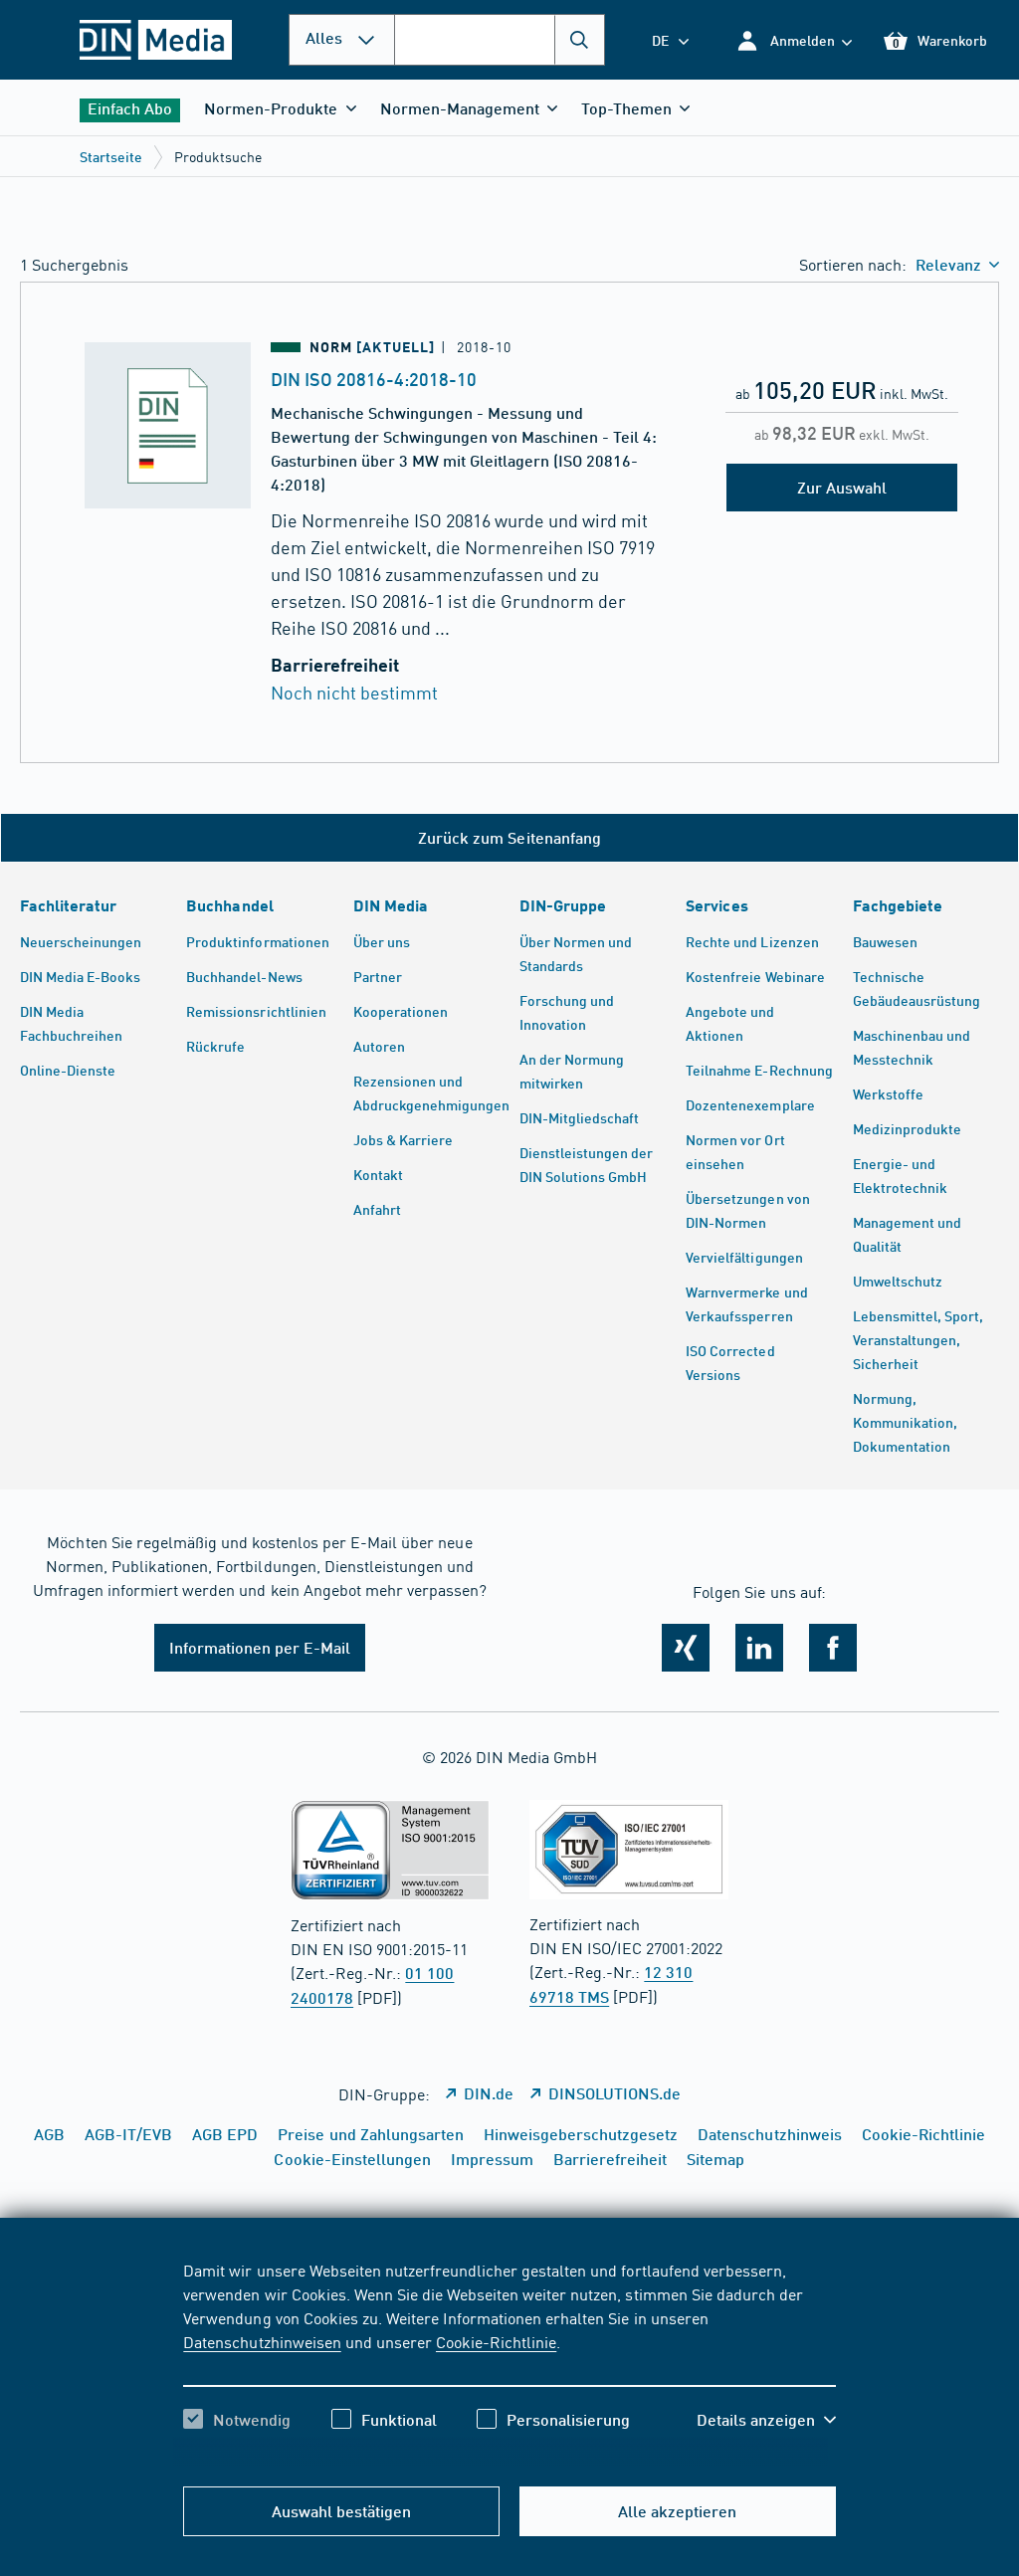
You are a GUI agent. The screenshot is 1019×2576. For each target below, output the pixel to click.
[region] (509, 2362)
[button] (794, 40)
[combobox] (500, 40)
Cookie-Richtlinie (496, 2341)
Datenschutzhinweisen (262, 2341)
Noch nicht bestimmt (354, 692)
